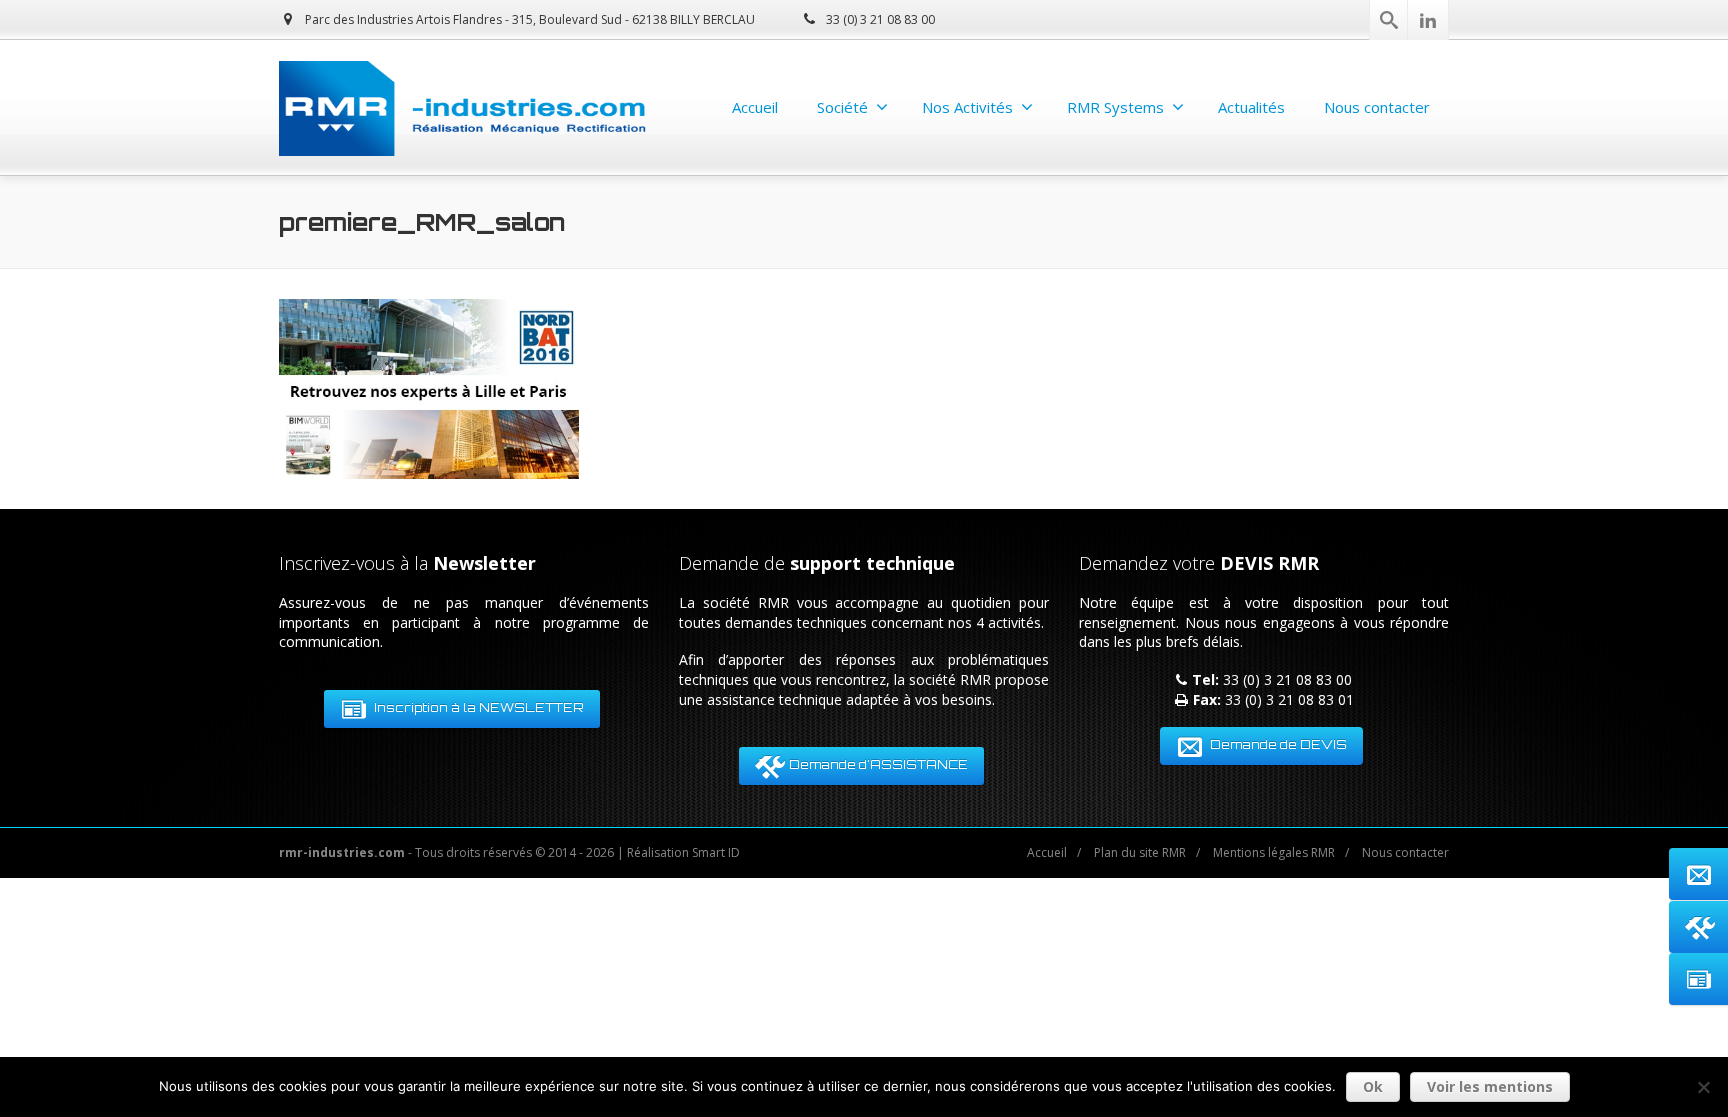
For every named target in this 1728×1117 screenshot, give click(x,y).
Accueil (755, 107)
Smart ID (716, 852)
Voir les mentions (1490, 1086)
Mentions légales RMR (1274, 852)
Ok (1373, 1086)
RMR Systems (1115, 107)
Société (842, 107)
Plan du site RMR (1140, 852)
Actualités (1251, 107)
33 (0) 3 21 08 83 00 (879, 19)
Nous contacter (1377, 107)
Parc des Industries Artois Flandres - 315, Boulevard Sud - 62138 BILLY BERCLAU (528, 19)
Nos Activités (967, 107)
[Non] (1703, 1087)
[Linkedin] (1428, 20)
